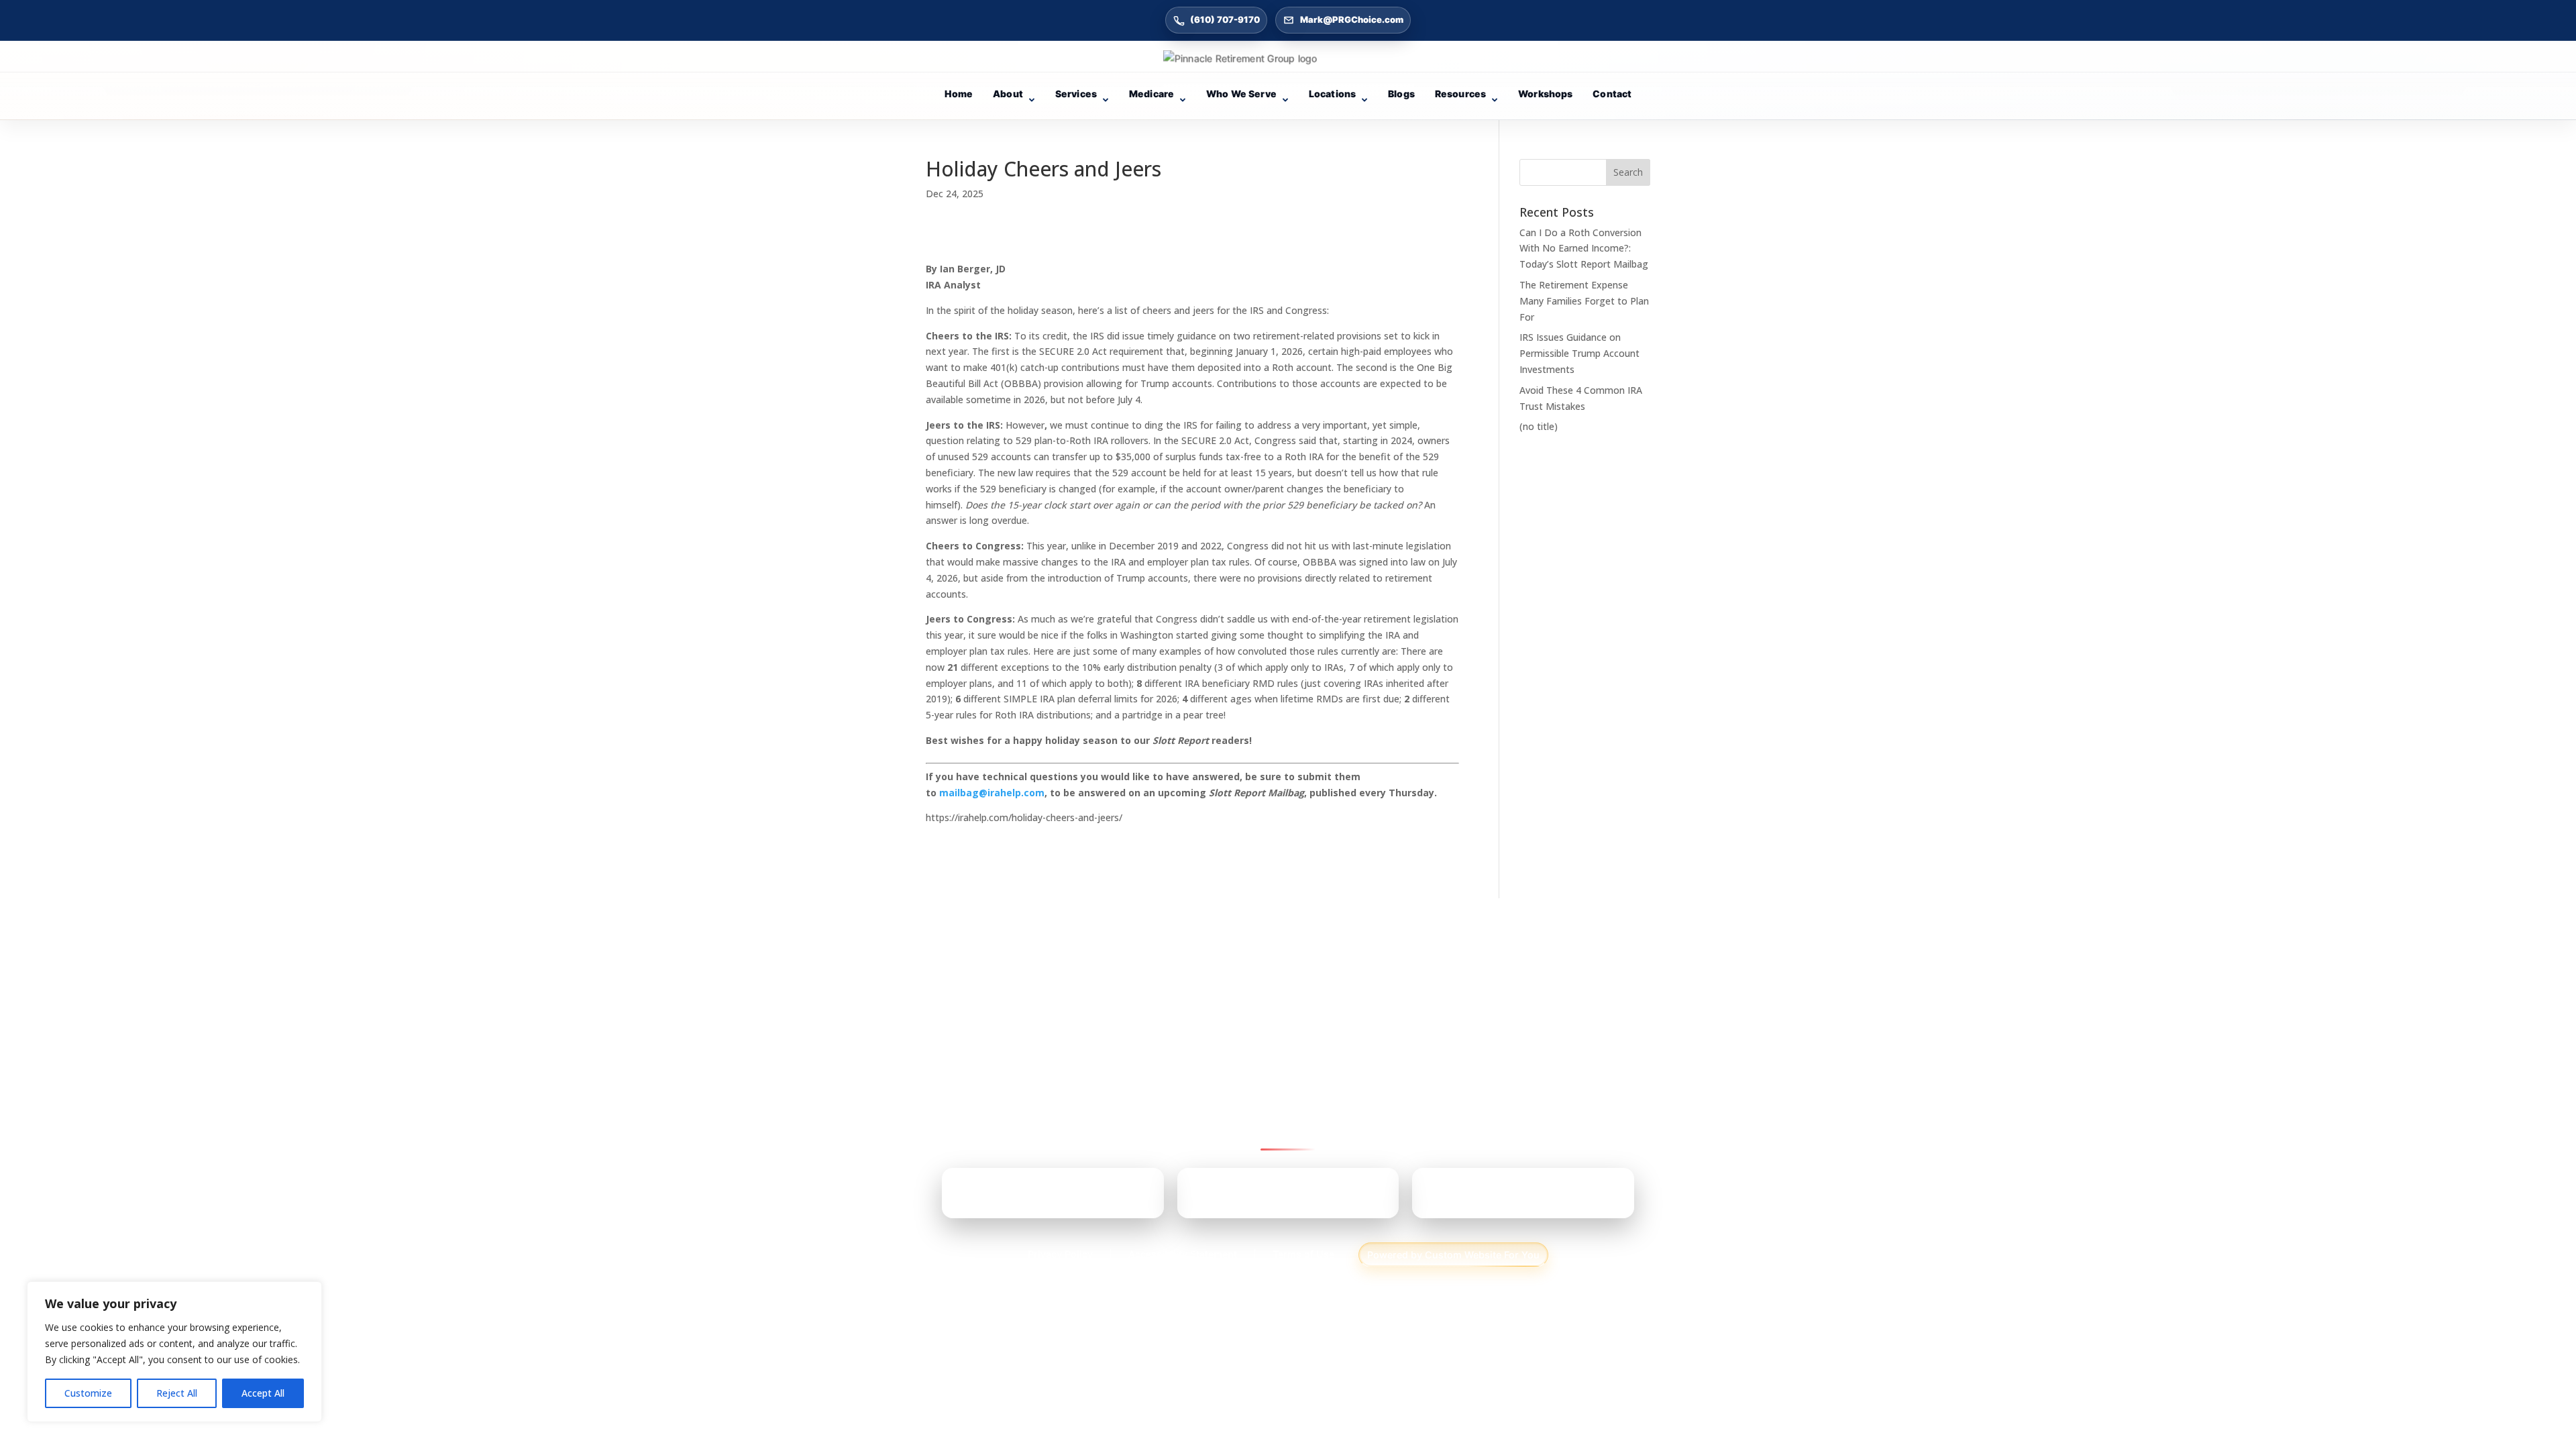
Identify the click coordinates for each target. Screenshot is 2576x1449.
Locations (1332, 94)
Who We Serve (1241, 94)
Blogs (1401, 94)
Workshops (1545, 94)
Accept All (263, 1393)
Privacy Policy (1060, 1254)
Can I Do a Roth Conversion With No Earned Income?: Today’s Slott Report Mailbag (1584, 249)
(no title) (1539, 426)
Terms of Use (1303, 1254)
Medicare (1151, 94)
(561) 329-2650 (1501, 1198)
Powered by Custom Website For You (1453, 1255)
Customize (88, 1393)
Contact (1612, 94)
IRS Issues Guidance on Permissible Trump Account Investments (1579, 353)
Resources (1460, 94)
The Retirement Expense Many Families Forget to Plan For (1584, 301)
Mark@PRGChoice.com (1352, 19)
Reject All (177, 1393)
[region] (174, 1352)
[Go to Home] (1288, 58)
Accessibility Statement (1183, 1254)
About (1008, 94)
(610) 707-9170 (1225, 19)
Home (959, 94)
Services (1076, 94)
